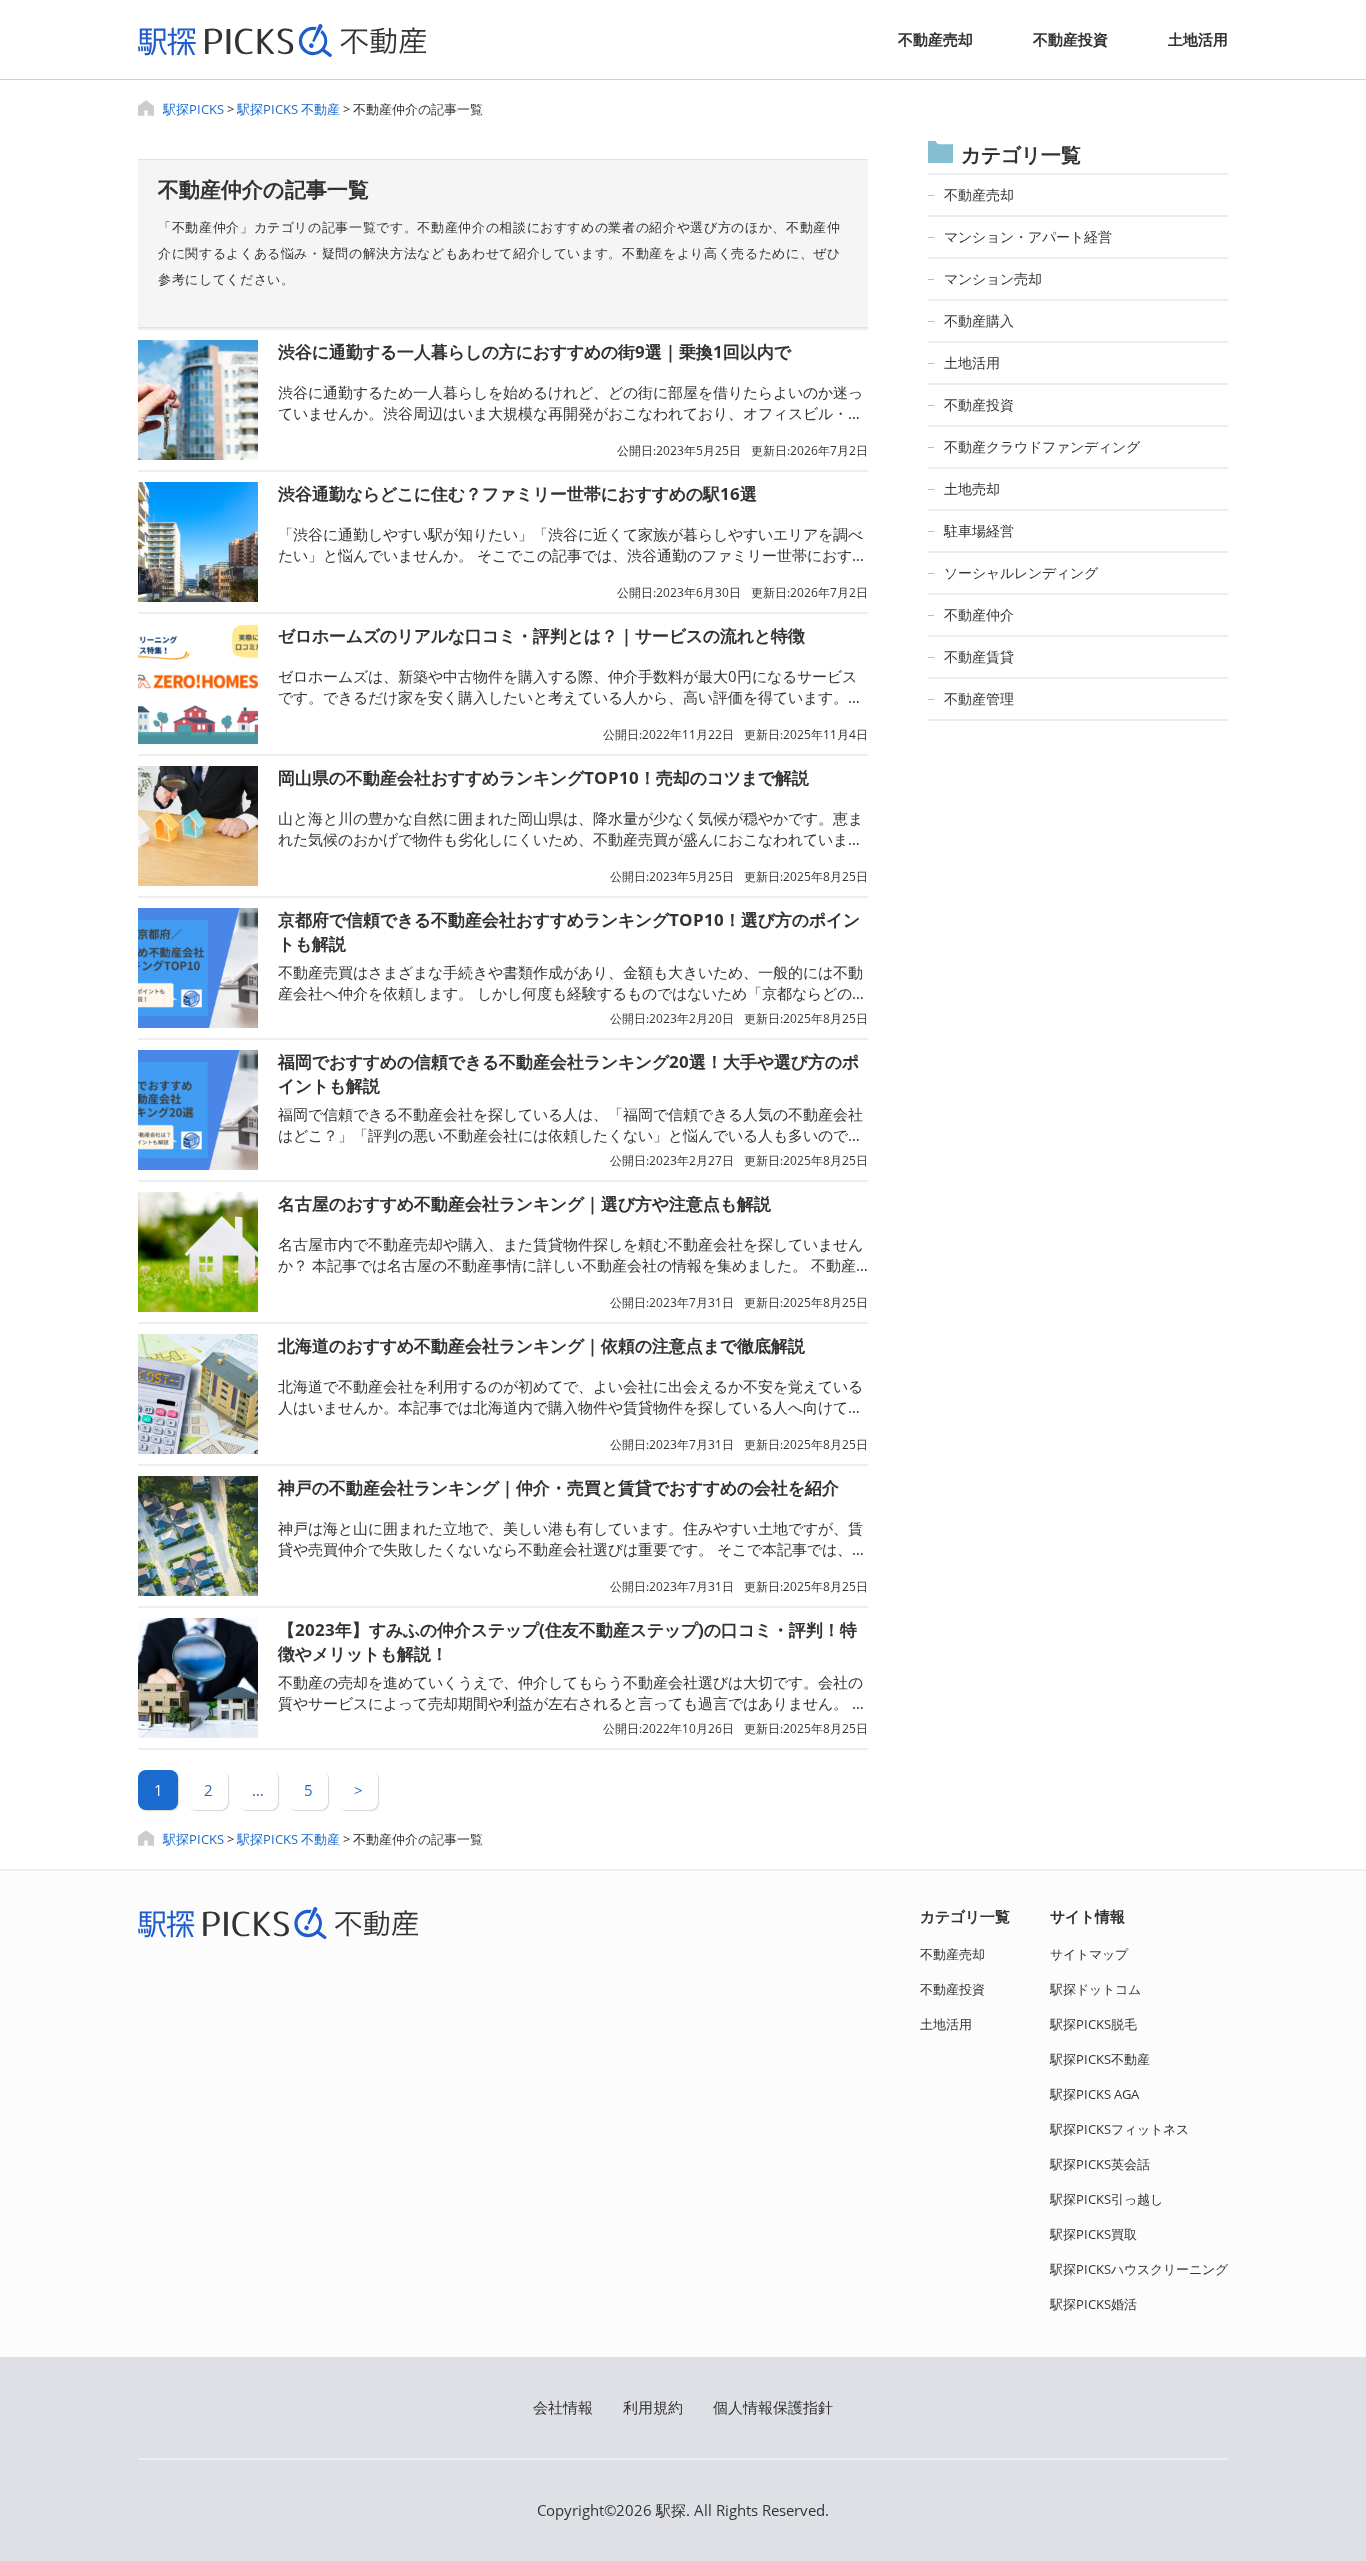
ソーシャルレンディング (1021, 572)
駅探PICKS (193, 109)
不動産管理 (979, 698)
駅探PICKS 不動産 (288, 109)
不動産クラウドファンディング (1042, 446)
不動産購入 (979, 320)
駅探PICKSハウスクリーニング (1139, 2269)
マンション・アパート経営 (1028, 236)
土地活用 (1198, 39)
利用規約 (653, 2407)
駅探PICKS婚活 (1093, 2304)
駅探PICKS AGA (1094, 2094)
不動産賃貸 (979, 656)
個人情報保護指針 (773, 2407)
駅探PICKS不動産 (1100, 2059)
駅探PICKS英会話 (1100, 2164)
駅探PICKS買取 (1093, 2234)
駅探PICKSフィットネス (1119, 2129)
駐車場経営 (979, 530)
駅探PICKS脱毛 (1093, 2024)
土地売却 (972, 488)
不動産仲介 (979, 614)
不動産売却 (935, 39)
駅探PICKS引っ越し (1106, 2199)
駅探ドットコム (1095, 1989)
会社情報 (563, 2407)
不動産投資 (1070, 39)
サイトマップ (1089, 1954)
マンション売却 (993, 278)
